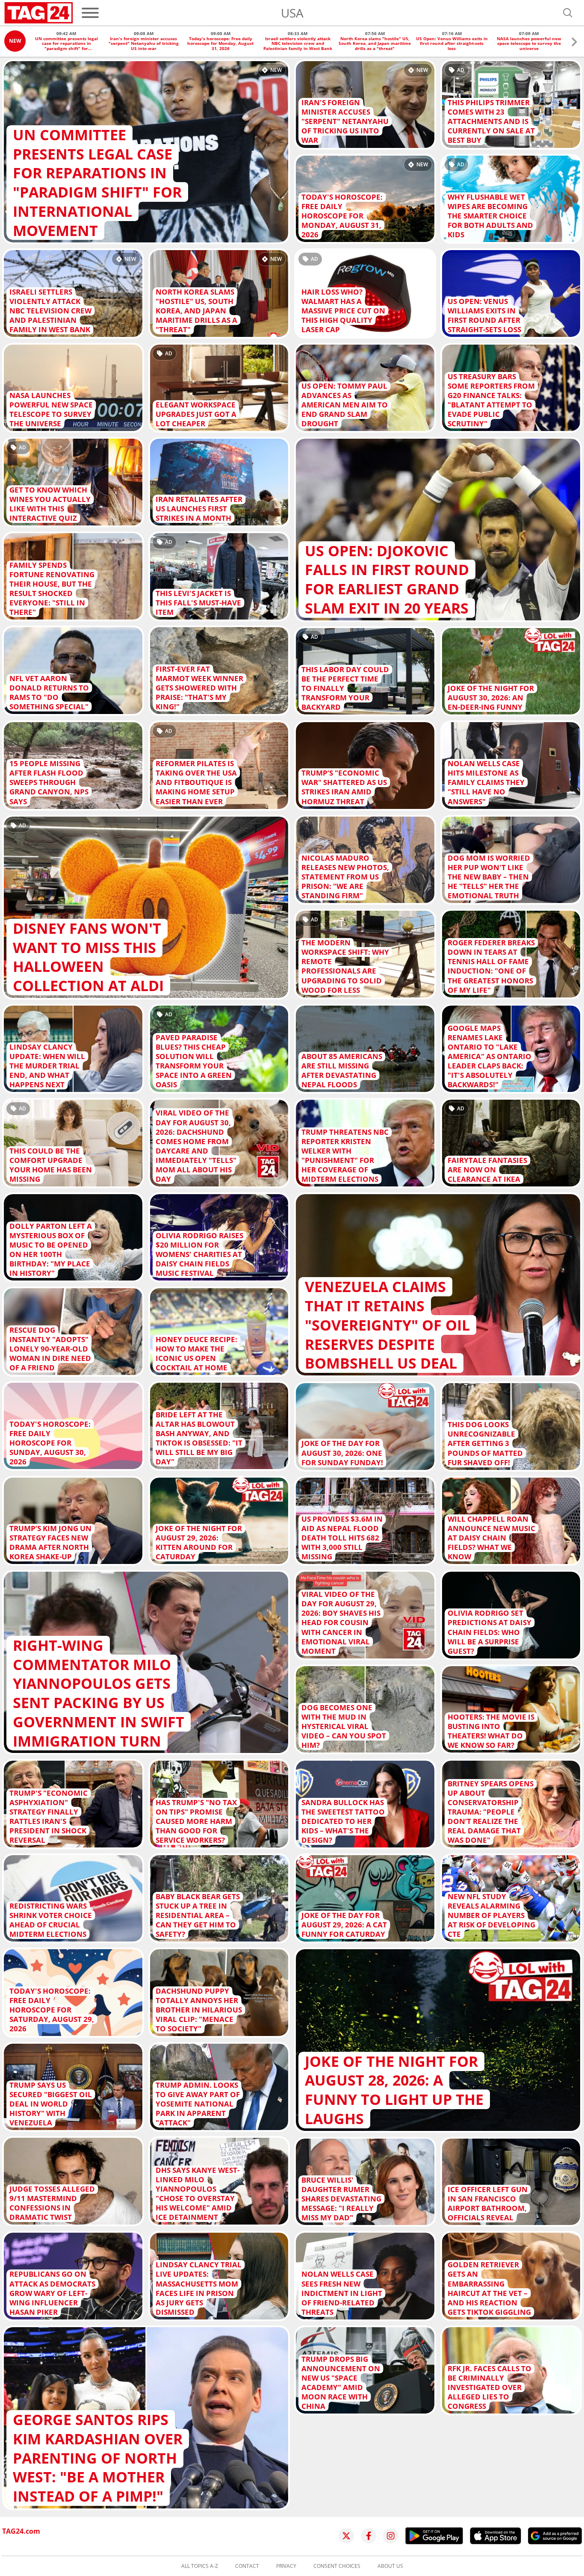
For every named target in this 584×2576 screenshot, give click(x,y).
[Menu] (90, 13)
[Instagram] (391, 2536)
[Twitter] (346, 2536)
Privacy (286, 2566)
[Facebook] (369, 2536)
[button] (574, 43)
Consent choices (337, 2566)
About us (390, 2566)
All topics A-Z (200, 2566)
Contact (247, 2566)
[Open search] (568, 13)
